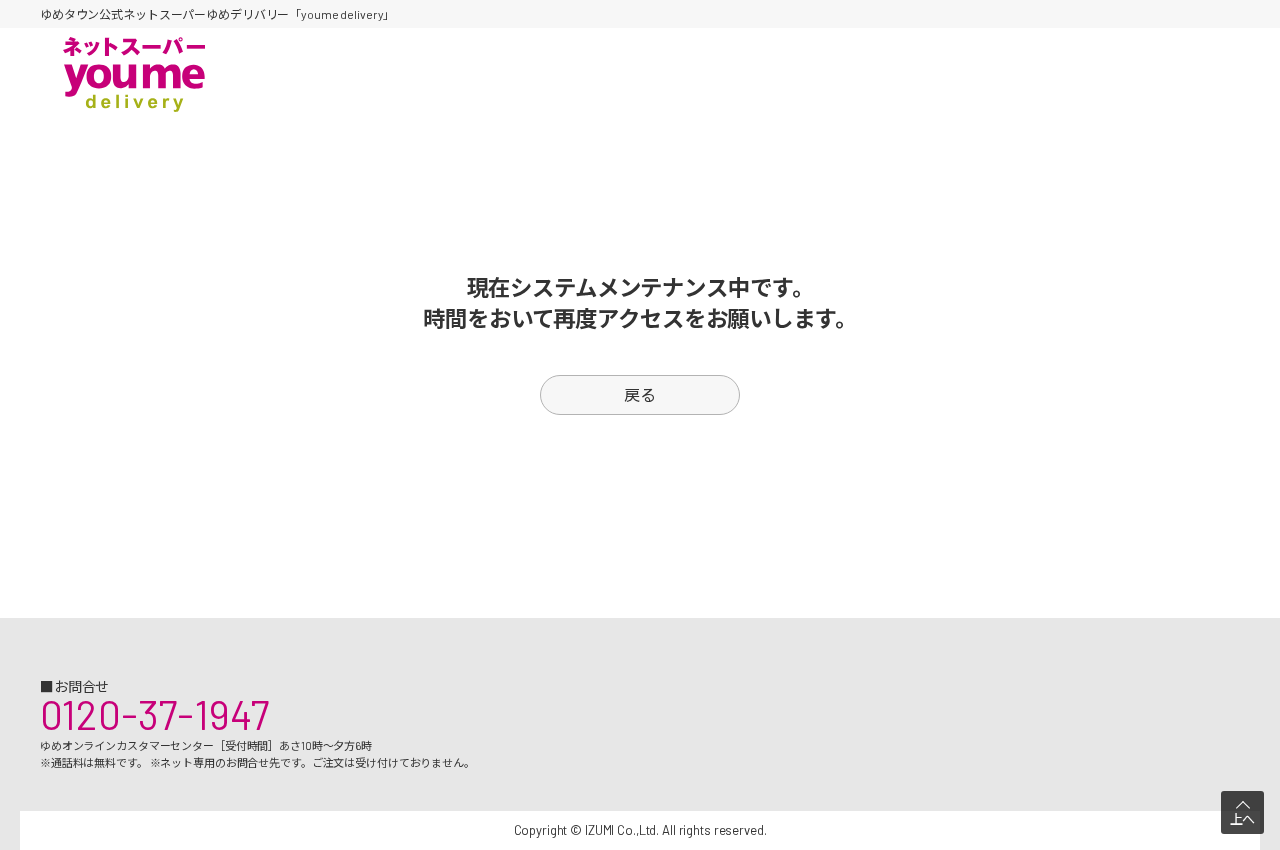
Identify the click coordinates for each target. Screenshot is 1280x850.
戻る (640, 394)
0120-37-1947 (154, 714)
